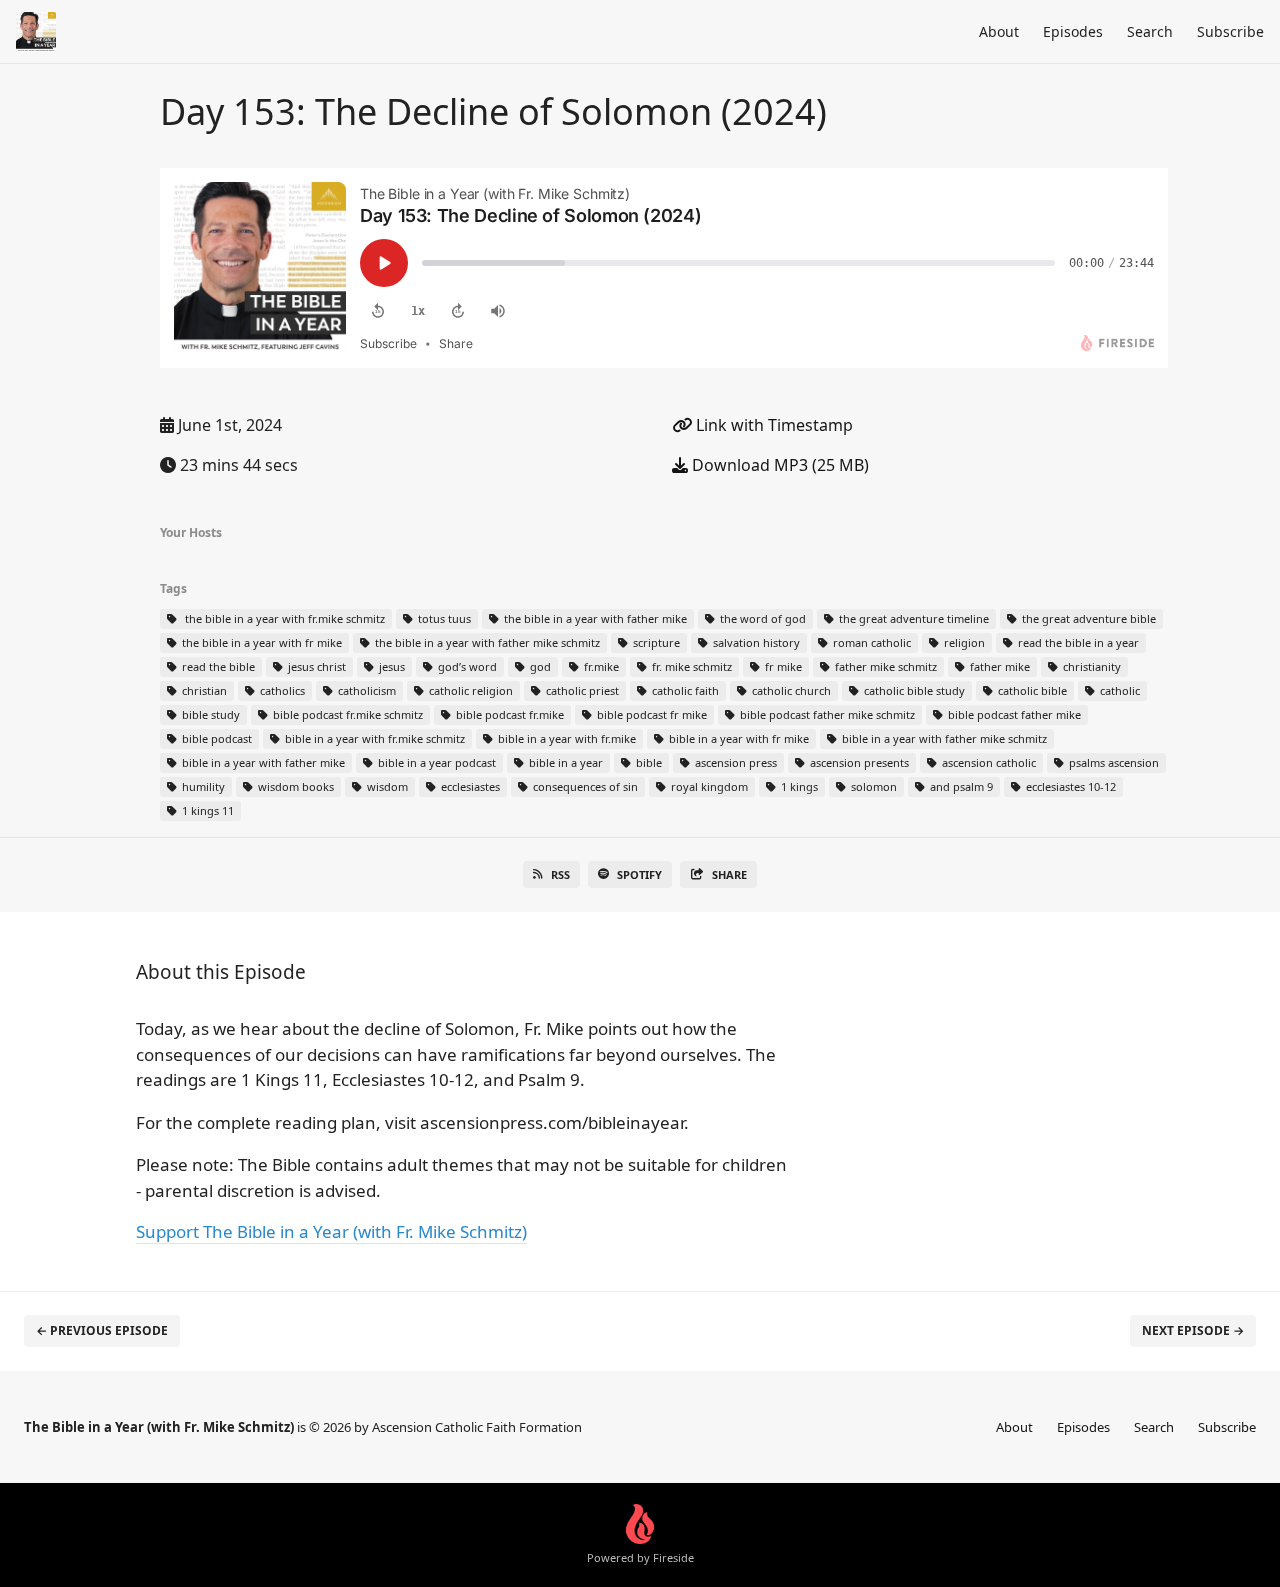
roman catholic (870, 642)
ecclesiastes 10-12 (1069, 786)
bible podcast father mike (1013, 714)
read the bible (217, 666)
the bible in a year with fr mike (260, 642)
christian (203, 690)
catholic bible (1031, 690)
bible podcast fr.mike (508, 714)
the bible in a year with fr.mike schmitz (282, 618)
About (999, 31)
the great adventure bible (1087, 618)
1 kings (798, 786)
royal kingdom (708, 786)
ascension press (734, 762)
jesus (390, 666)
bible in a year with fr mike (737, 738)
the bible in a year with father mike (594, 618)
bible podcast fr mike (650, 714)
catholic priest (581, 690)
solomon (872, 786)
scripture (655, 642)
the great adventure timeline (912, 618)
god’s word (466, 666)
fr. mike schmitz (690, 666)
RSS (560, 874)
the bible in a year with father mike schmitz (486, 642)
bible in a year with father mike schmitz (943, 738)
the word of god (761, 618)
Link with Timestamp (772, 425)
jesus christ (315, 666)
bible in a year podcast (435, 762)
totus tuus (443, 618)
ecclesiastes (469, 786)
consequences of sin (584, 786)
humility (202, 786)
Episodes (1073, 31)
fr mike (782, 666)
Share (729, 874)
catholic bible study (913, 690)
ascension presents (858, 762)
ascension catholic (987, 762)
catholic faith (684, 690)
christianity (1090, 666)
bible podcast (215, 738)
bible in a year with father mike (262, 762)
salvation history (755, 642)
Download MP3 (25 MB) (778, 465)
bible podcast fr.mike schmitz (346, 714)
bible (647, 762)
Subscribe (1230, 31)
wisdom (386, 786)
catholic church (790, 690)
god (539, 666)
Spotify (639, 874)
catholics (281, 690)
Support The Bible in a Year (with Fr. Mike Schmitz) (331, 1231)
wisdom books (294, 786)
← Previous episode (102, 1330)
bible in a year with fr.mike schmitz (373, 738)
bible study (209, 714)
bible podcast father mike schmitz (826, 714)
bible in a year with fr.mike (565, 738)
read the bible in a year (1077, 642)
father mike (998, 666)
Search (1150, 31)
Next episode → (1193, 1330)
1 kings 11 (206, 810)
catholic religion (469, 690)
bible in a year (564, 762)
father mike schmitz (884, 666)
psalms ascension (1112, 762)
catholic (1118, 690)
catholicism (365, 690)
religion (963, 642)
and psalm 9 (960, 786)
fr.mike (600, 666)
